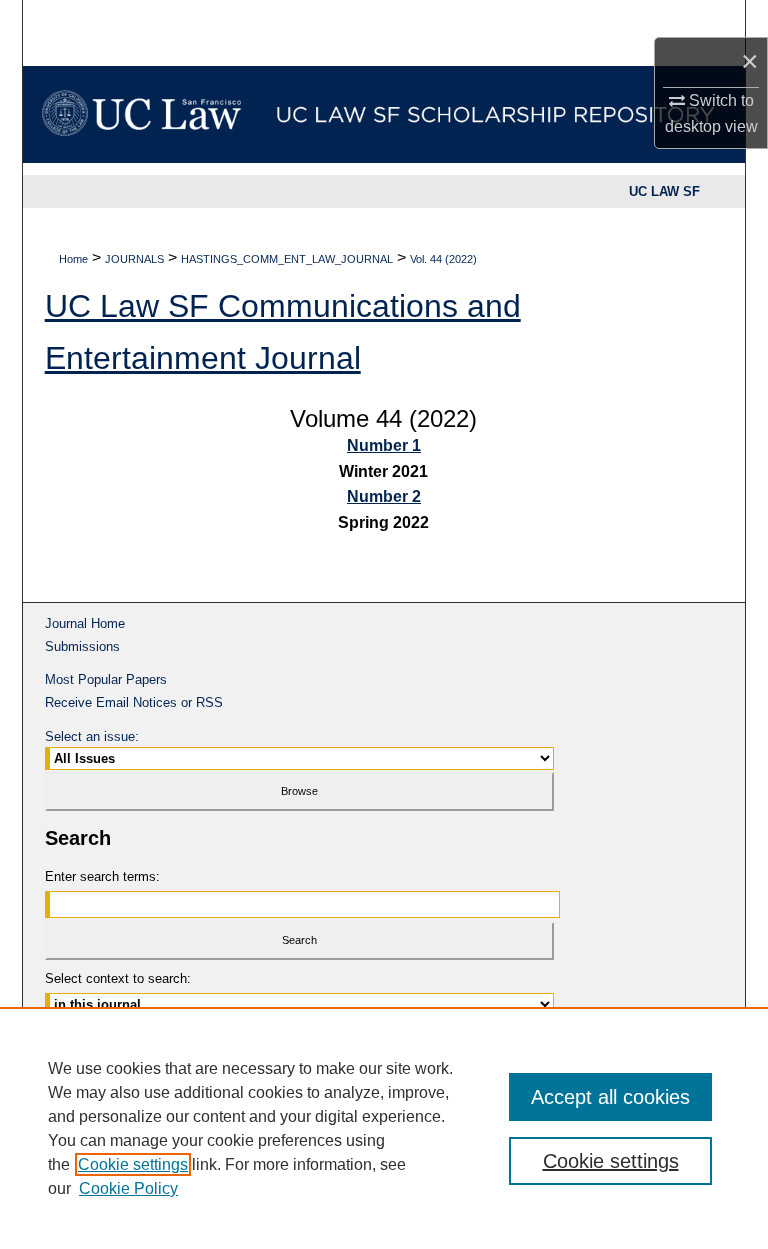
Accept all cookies (610, 1097)
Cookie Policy (128, 1188)
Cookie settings (133, 1164)
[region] (384, 1128)
